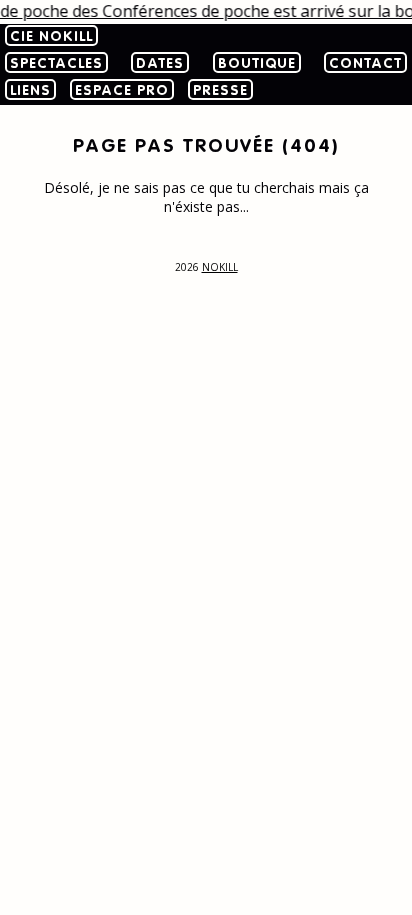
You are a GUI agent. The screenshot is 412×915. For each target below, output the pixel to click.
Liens (30, 91)
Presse (220, 91)
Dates (160, 64)
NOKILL (220, 267)
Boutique (257, 64)
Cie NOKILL (51, 37)
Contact (365, 64)
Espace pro (122, 91)
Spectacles (56, 64)
